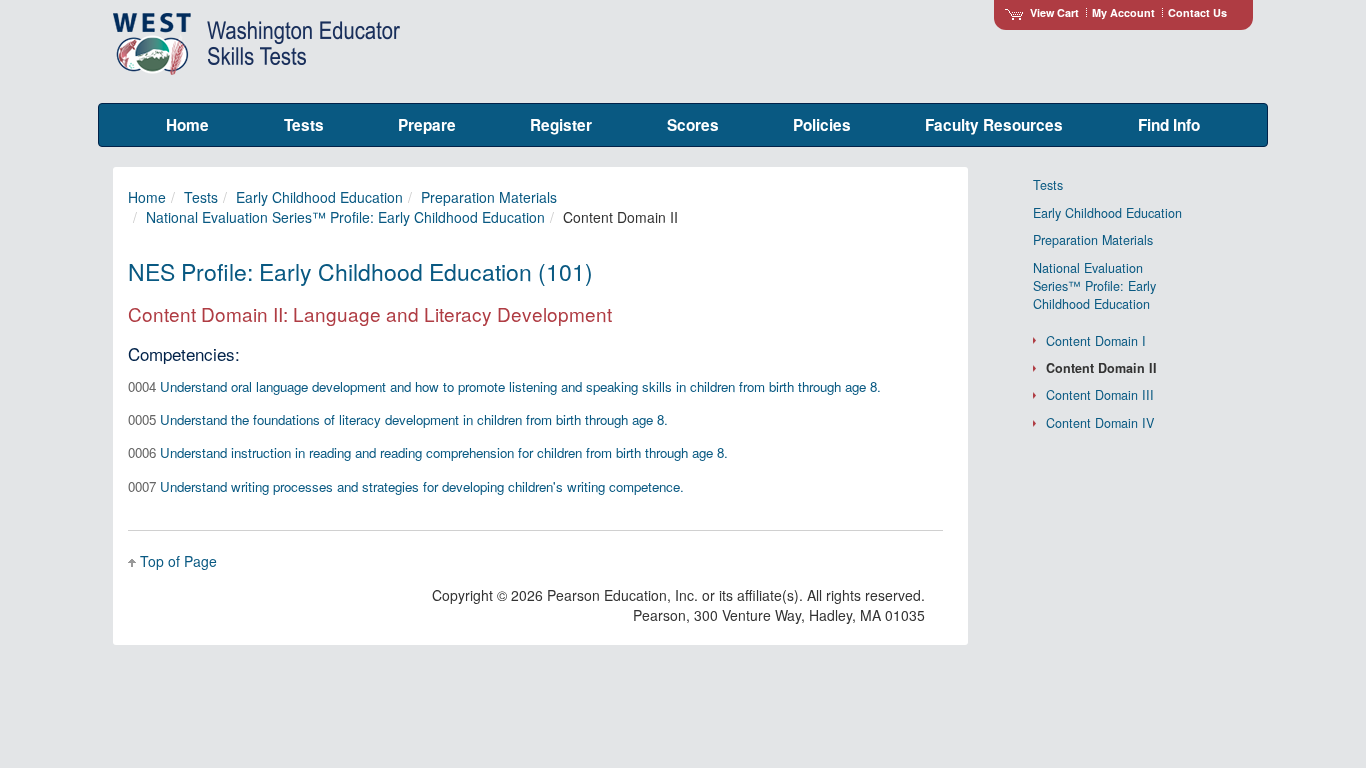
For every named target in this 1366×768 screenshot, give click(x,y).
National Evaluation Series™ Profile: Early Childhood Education (345, 217)
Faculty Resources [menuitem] (994, 125)
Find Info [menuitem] (1169, 125)
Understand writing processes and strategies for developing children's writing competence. (406, 486)
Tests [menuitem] (304, 125)
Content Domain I (1096, 341)
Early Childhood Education (319, 197)
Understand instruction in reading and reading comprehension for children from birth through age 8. (428, 452)
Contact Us (1197, 12)
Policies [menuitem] (822, 125)
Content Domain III (1100, 395)
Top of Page (178, 561)
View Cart (1054, 12)
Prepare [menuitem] (427, 125)
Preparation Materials (489, 197)
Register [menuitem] (561, 125)
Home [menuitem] (187, 125)
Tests (201, 197)
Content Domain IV (1100, 423)
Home (147, 197)
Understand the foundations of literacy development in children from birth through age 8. (398, 419)
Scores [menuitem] (693, 125)
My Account (1123, 12)
